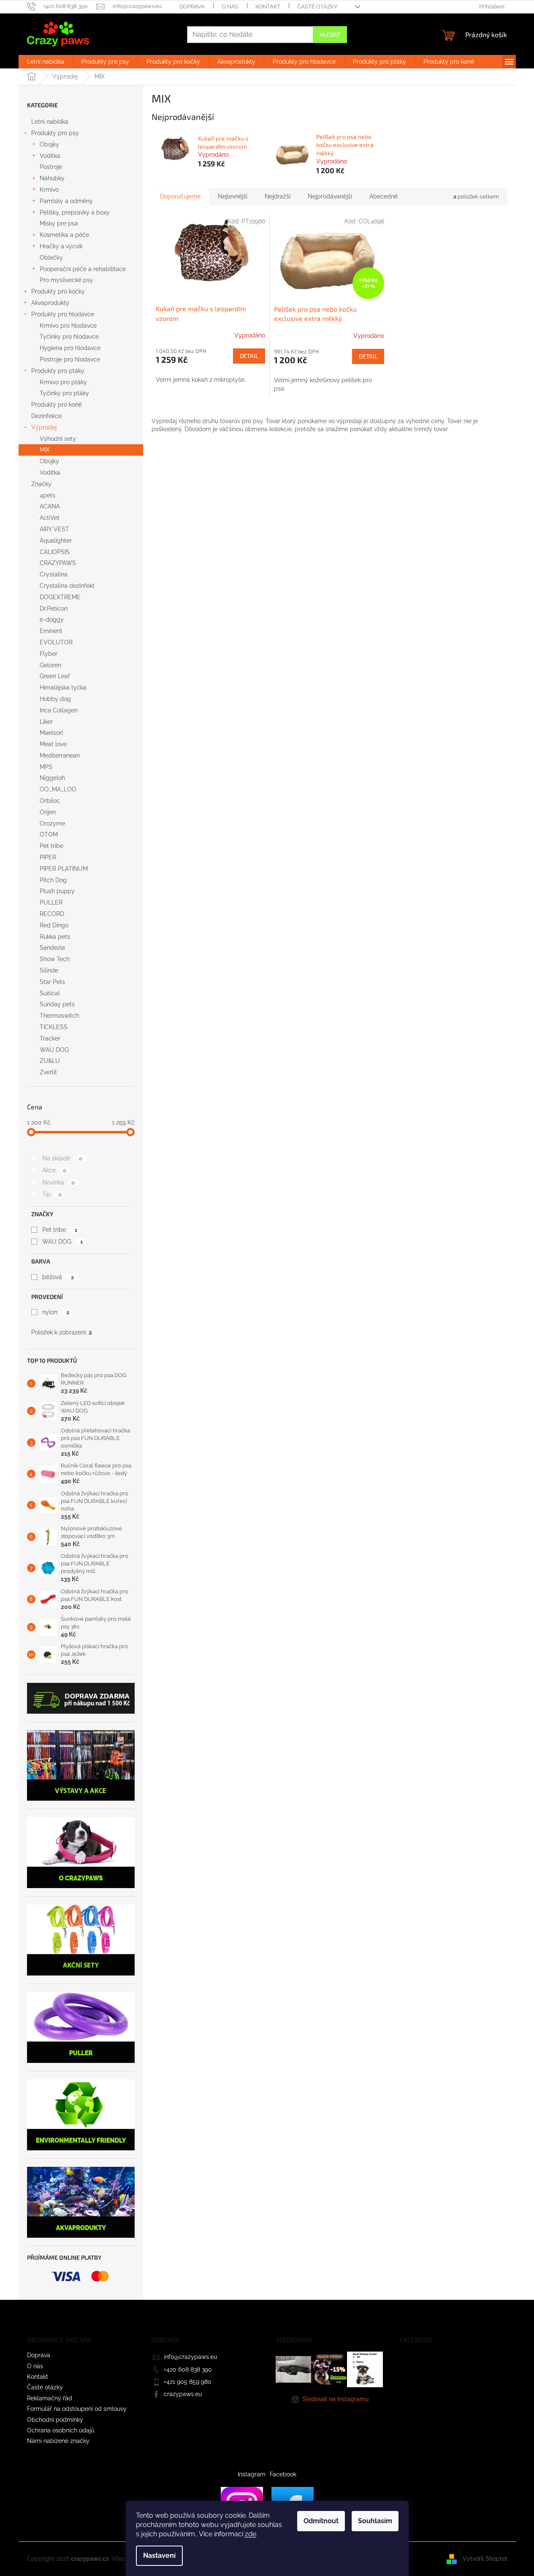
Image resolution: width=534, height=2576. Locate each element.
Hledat (330, 34)
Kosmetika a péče (64, 235)
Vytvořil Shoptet (485, 2558)
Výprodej (44, 427)
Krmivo (49, 190)
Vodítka (50, 156)
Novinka (58, 1182)
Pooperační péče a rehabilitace (83, 269)
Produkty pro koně (57, 405)
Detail (249, 356)
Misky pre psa (59, 223)
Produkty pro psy (55, 133)
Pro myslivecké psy (66, 280)
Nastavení (159, 2556)
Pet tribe (60, 1230)
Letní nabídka (50, 122)
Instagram (252, 2474)
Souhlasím (375, 2521)
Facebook (283, 2474)
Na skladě (62, 1158)
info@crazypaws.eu (190, 2357)
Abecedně (384, 196)
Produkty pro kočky (58, 291)
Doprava (192, 7)
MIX (45, 450)
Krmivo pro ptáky (63, 382)
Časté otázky (317, 7)
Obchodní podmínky (55, 2420)
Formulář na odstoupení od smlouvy (77, 2409)
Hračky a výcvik (61, 246)
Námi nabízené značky (58, 2441)
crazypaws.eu (183, 2394)
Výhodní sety (58, 439)
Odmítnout (321, 2521)
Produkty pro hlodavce (63, 314)
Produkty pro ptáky (58, 371)
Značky (41, 484)
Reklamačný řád (50, 2398)
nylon (56, 1312)
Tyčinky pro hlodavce (69, 337)
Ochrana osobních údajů (61, 2430)
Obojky (49, 144)
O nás (230, 7)
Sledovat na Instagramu (336, 2399)
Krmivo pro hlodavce (68, 326)
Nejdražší (278, 196)
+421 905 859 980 (188, 2382)
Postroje (51, 167)
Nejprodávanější (330, 196)
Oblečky (51, 258)
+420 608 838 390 (188, 2369)
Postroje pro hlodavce (70, 359)
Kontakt (268, 7)
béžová (58, 1277)
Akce (54, 1170)
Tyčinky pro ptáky (64, 393)
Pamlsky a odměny (66, 201)
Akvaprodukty (50, 303)
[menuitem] (46, 62)
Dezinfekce (46, 416)
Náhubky (52, 178)
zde (251, 2534)
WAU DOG (62, 1242)
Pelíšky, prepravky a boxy (75, 212)
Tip (52, 1194)
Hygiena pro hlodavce (70, 348)
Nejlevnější (233, 196)
